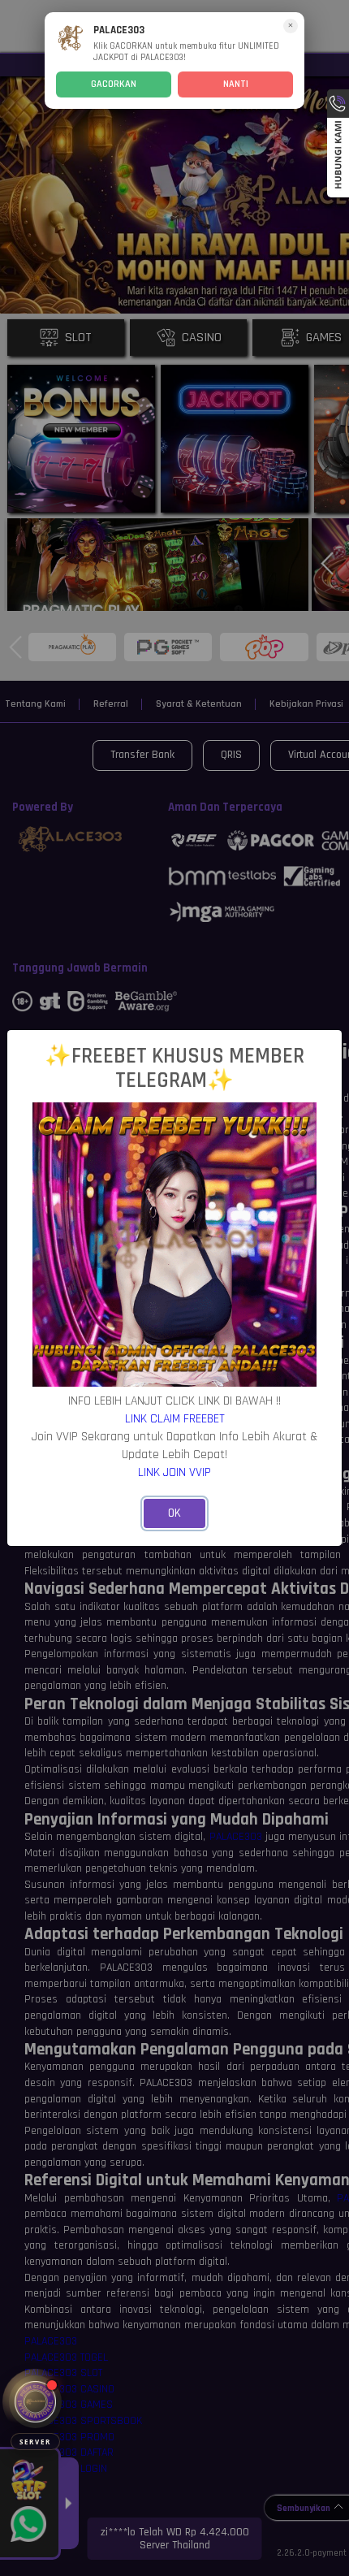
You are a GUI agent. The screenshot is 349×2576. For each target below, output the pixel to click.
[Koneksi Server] (35, 2402)
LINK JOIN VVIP (174, 1472)
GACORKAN (114, 84)
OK (174, 1513)
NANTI (236, 84)
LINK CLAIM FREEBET (175, 1418)
